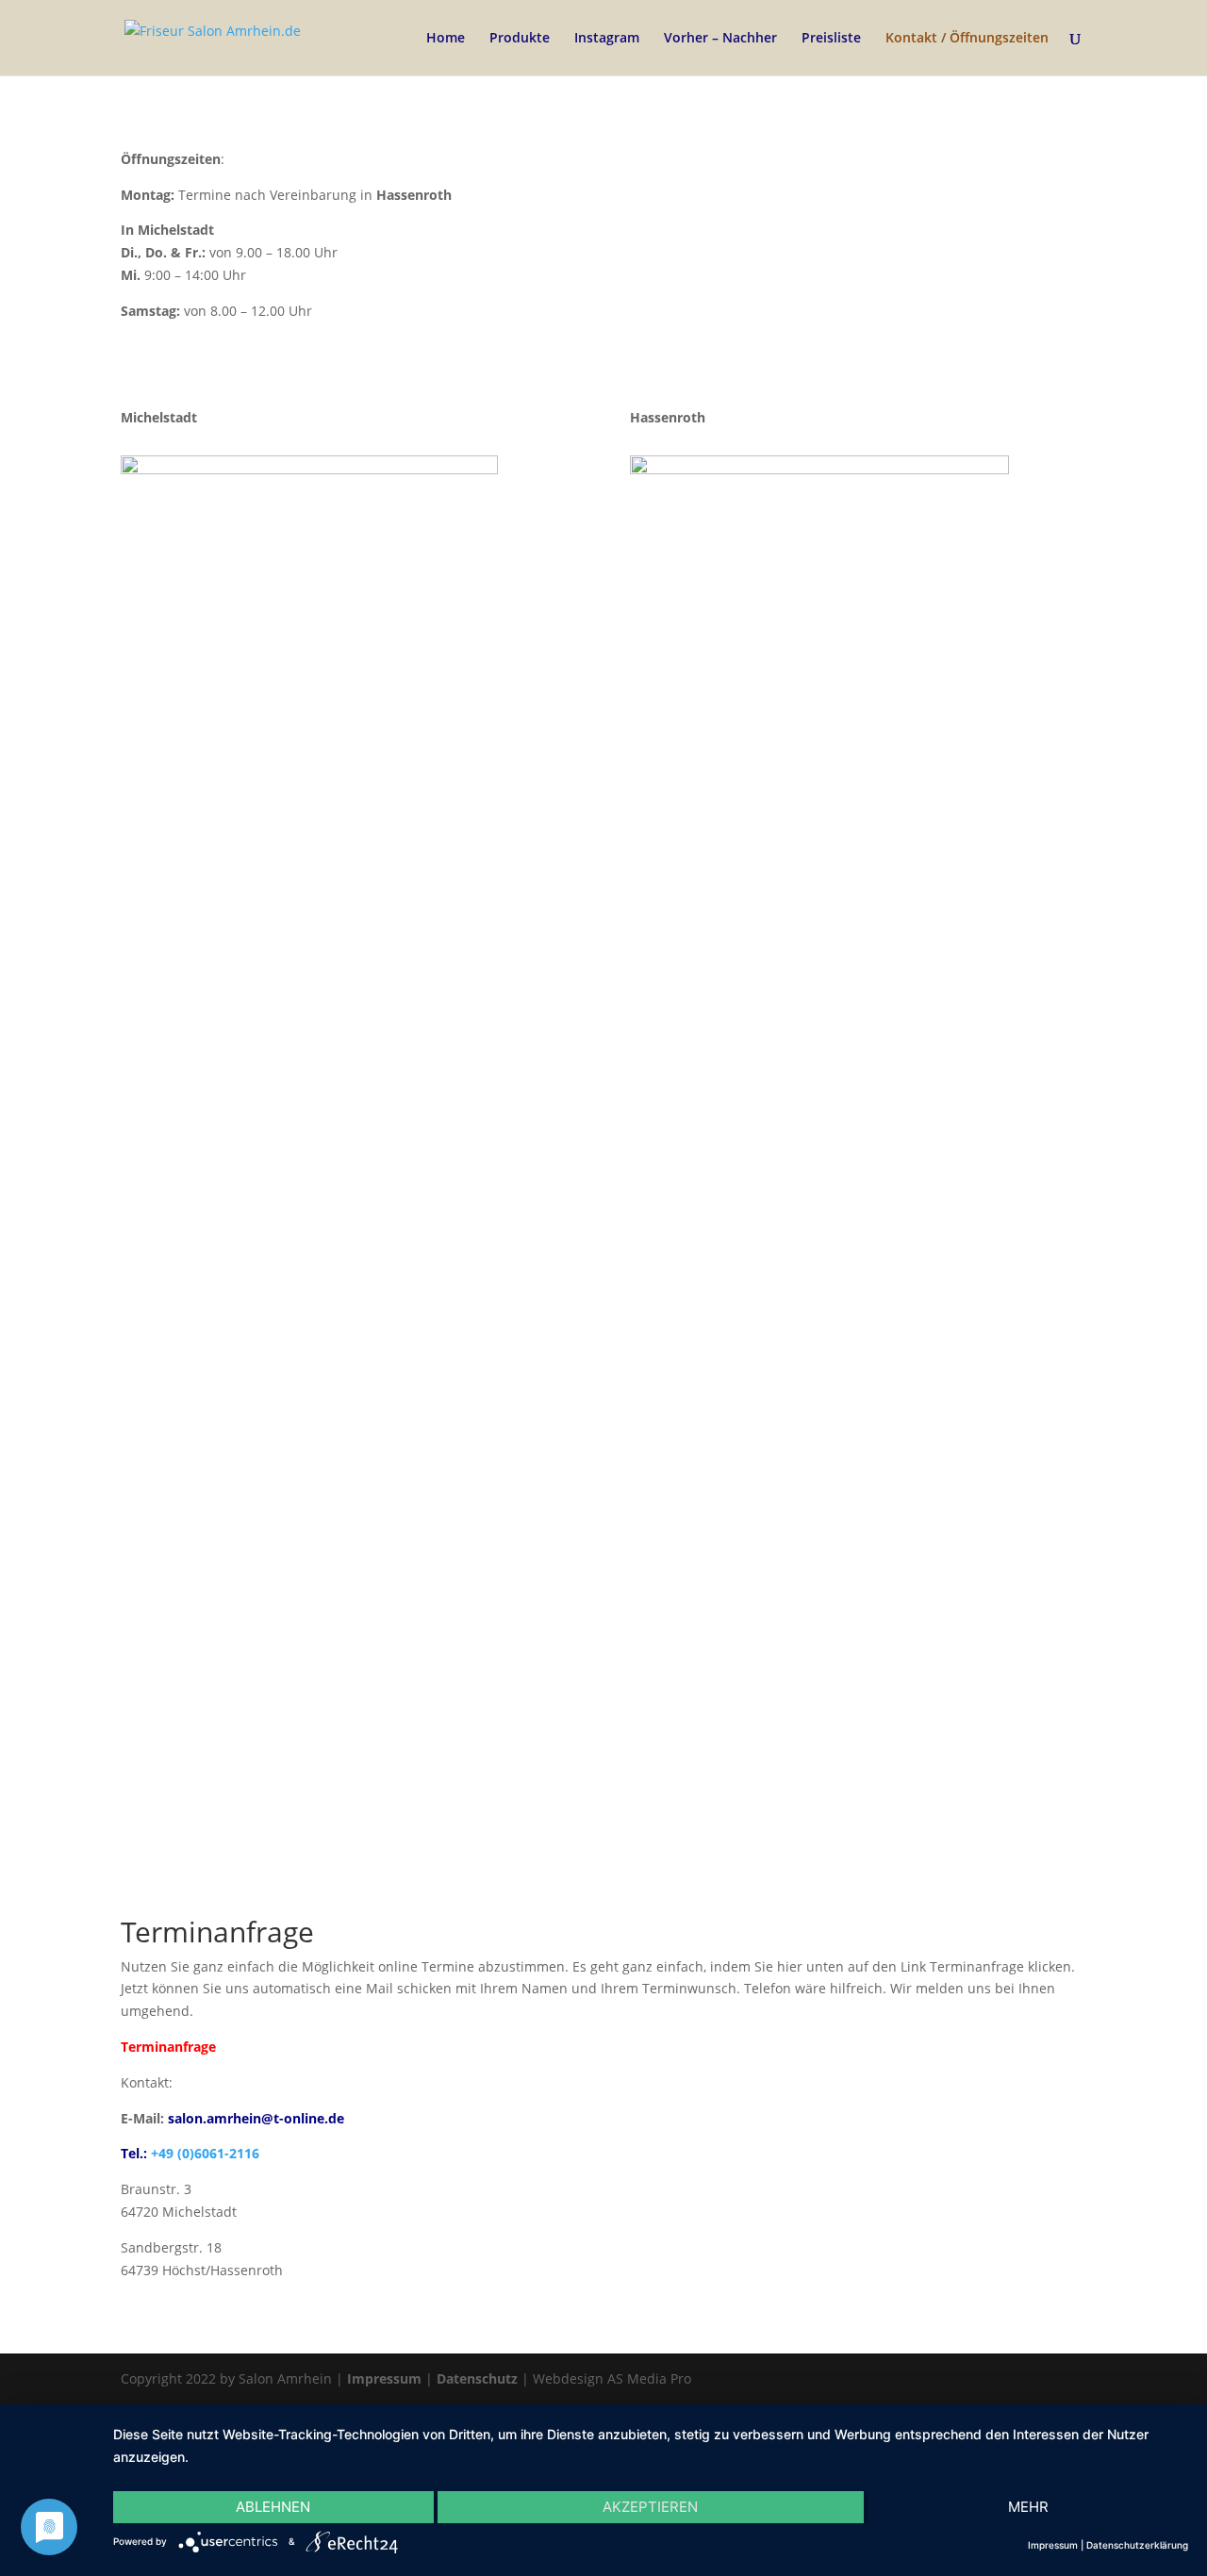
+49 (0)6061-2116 (205, 2153)
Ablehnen (273, 2507)
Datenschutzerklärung (1137, 2545)
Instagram (607, 39)
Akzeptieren (650, 2507)
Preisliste (831, 39)
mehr (1028, 2507)
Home (446, 39)
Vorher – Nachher (720, 39)
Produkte (520, 39)
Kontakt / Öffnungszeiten (967, 39)
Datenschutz (477, 2378)
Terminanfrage (168, 2047)
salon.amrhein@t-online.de (256, 2118)
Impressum (384, 2378)
